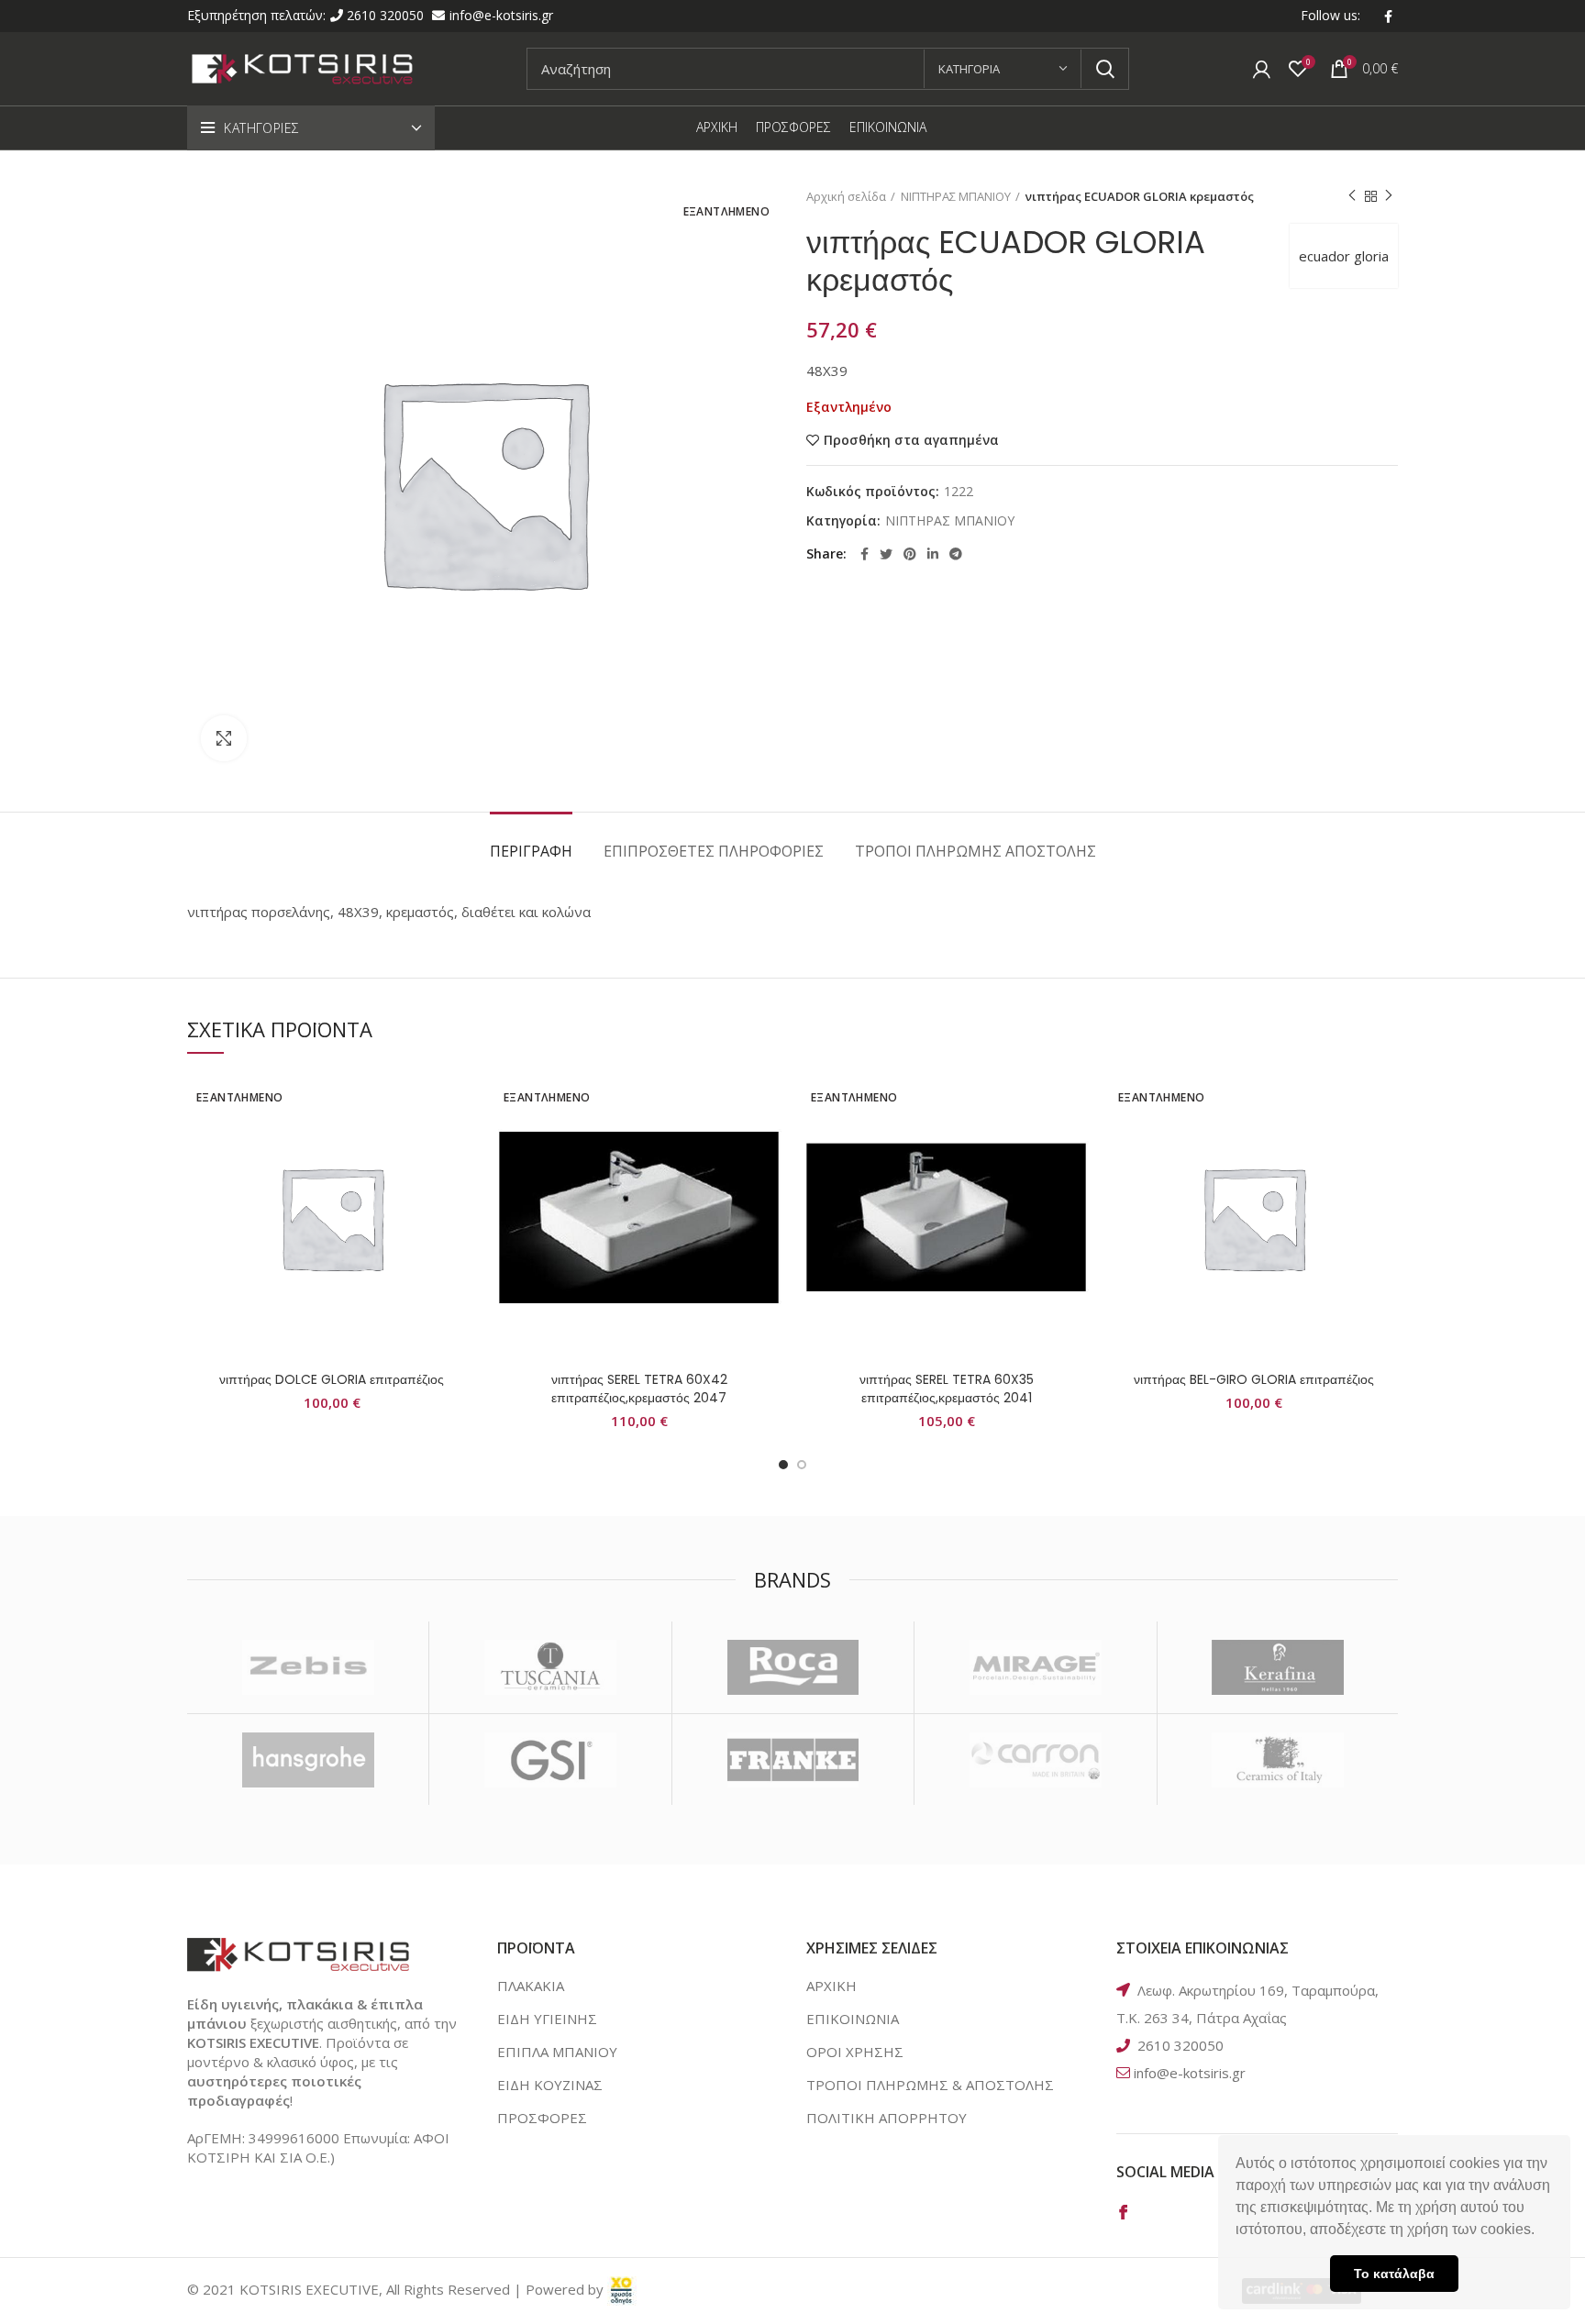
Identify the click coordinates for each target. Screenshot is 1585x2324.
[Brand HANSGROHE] (308, 1760)
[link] (622, 2289)
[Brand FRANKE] (793, 1760)
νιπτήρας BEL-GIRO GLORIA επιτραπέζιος (1254, 1379)
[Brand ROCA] (793, 1667)
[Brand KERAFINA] (1278, 1667)
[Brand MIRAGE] (1035, 1667)
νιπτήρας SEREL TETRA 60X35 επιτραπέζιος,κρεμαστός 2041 (947, 1389)
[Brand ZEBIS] (308, 1667)
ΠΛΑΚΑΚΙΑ (531, 1986)
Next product (1389, 196)
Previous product (1352, 196)
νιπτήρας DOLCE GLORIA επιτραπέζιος (332, 1379)
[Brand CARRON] (1035, 1760)
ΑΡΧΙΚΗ (831, 1986)
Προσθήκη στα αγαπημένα (911, 440)
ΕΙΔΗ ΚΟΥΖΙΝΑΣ (550, 2085)
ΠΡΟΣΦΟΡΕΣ (542, 2118)
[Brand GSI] (550, 1760)
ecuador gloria (1344, 256)
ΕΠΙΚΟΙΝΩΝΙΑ (853, 2019)
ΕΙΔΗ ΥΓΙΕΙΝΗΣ (547, 2019)
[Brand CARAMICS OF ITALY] (1278, 1760)
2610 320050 (387, 15)
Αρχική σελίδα (846, 196)
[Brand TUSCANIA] (550, 1667)
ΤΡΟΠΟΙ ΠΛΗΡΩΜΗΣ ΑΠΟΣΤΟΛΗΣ (975, 851)
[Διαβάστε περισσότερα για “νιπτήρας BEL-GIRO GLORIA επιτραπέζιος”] (1384, 1144)
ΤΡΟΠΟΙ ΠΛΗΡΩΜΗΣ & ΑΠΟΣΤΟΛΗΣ (930, 2085)
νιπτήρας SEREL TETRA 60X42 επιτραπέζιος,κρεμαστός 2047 (639, 1389)
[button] (1541, 2231)
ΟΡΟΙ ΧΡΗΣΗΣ (855, 2052)
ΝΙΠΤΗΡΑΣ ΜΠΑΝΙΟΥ (956, 196)
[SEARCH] (1104, 69)
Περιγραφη (531, 851)
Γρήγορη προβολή (462, 1185)
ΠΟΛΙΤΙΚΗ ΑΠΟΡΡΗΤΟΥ (887, 2118)
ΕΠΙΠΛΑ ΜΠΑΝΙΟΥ (557, 2052)
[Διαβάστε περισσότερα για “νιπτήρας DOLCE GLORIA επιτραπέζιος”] (462, 1144)
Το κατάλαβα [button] (1394, 2274)
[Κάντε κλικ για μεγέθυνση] (224, 738)
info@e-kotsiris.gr (501, 15)
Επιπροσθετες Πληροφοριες (714, 851)
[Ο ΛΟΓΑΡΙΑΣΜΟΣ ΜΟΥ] (1262, 69)
